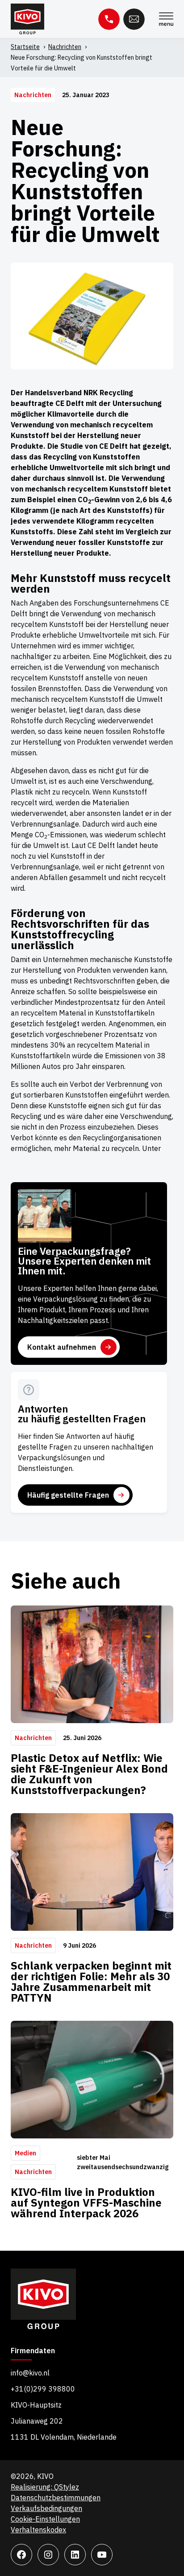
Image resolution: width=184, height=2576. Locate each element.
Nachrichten (65, 47)
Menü (166, 19)
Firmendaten (33, 2351)
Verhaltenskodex (38, 2530)
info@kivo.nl (30, 2373)
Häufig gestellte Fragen (68, 1495)
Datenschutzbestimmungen (56, 2498)
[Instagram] (48, 2555)
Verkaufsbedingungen (46, 2508)
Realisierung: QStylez (45, 2487)
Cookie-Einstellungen (45, 2519)
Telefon (109, 19)
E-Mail (134, 19)
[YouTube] (102, 2555)
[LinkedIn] (75, 2555)
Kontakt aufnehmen (62, 1347)
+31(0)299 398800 (43, 2389)
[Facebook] (21, 2555)
